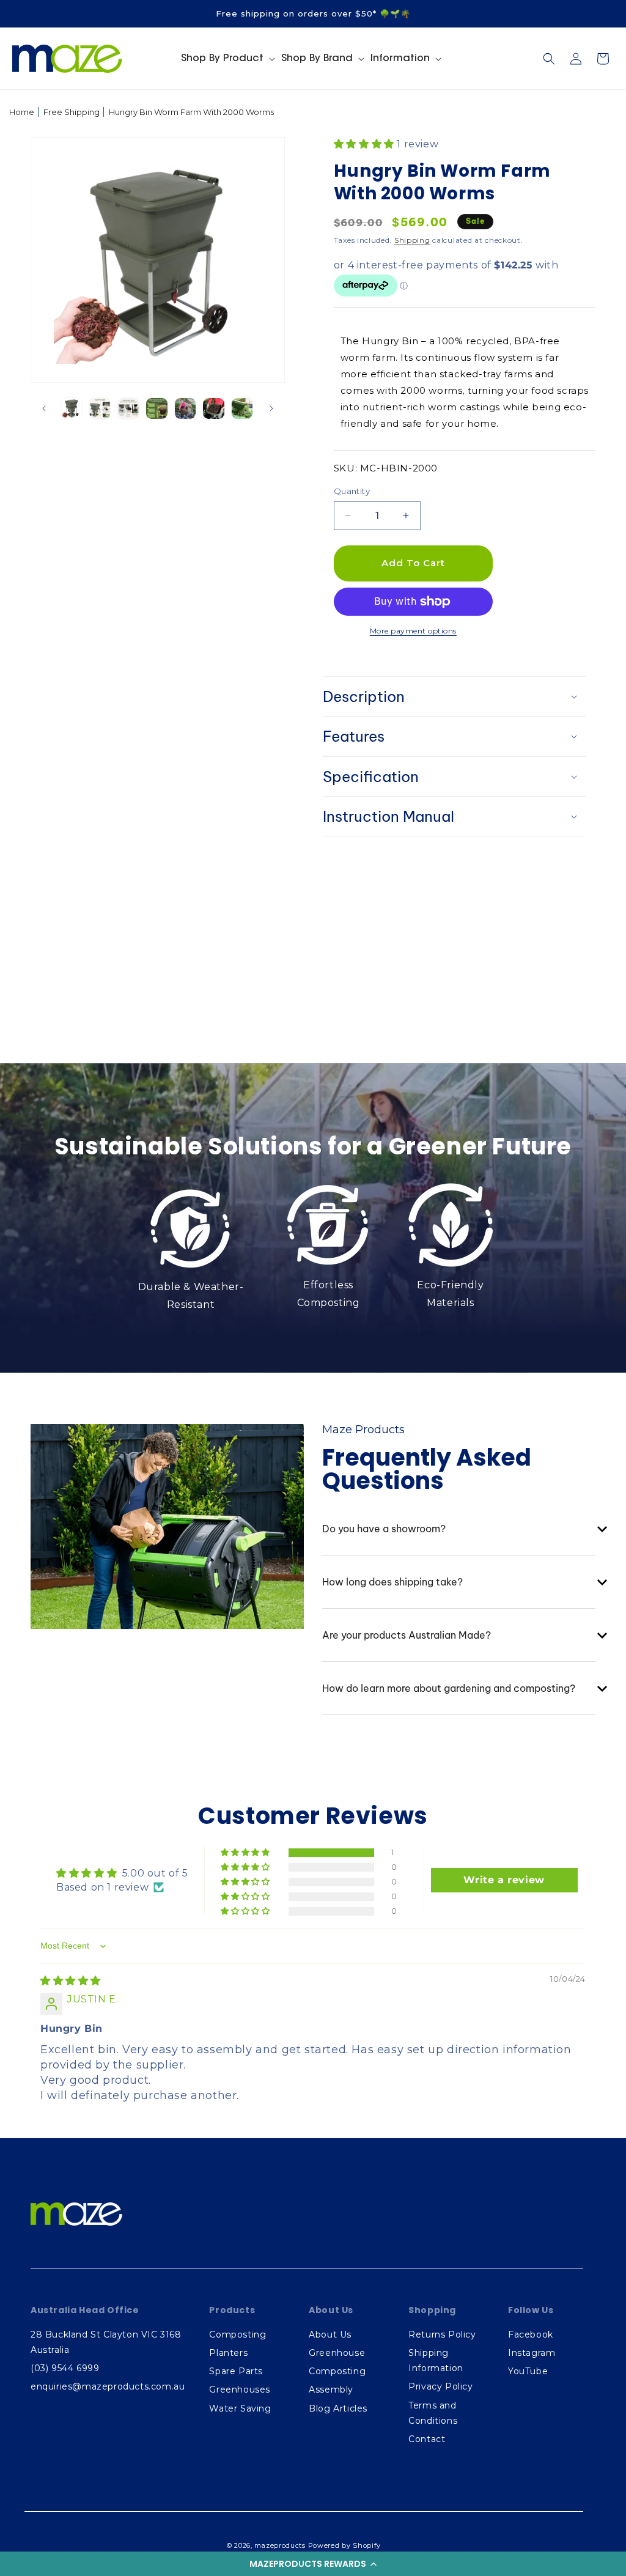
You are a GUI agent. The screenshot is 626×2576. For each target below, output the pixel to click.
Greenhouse (337, 2353)
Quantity (352, 491)
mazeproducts (280, 2545)
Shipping (412, 240)
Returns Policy (442, 2334)
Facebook (531, 2334)
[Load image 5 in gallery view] (185, 408)
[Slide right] (271, 408)
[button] (313, 2564)
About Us (330, 2334)
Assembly (331, 2390)
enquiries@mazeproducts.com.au (108, 2386)
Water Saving (240, 2408)
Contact (427, 2439)
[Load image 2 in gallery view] (100, 408)
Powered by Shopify (345, 2545)
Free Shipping (72, 112)
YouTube (528, 2371)
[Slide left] (44, 408)
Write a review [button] (504, 1880)
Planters (228, 2353)
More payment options (413, 631)
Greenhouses (240, 2390)
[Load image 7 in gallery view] (242, 408)
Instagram (532, 2353)
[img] (71, 1981)
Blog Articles (338, 2408)
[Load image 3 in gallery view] (128, 408)
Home (22, 112)
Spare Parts (236, 2371)
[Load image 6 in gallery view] (213, 408)
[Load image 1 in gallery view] (72, 408)
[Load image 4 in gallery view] (156, 408)
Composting (238, 2334)
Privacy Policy (440, 2386)
